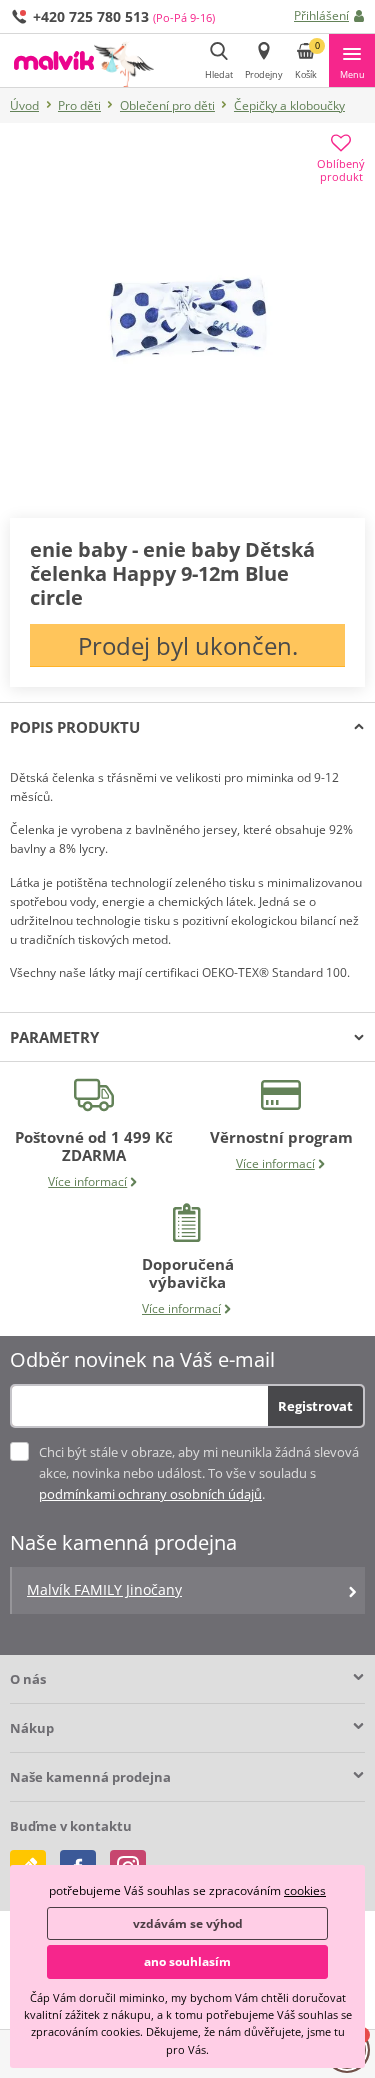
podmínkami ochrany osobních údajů (150, 1494)
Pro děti (79, 105)
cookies (305, 1890)
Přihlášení (321, 15)
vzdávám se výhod (188, 1923)
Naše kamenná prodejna (90, 1777)
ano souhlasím (187, 1961)
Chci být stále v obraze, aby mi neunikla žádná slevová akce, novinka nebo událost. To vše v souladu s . (199, 1473)
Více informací (87, 1181)
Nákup (32, 1728)
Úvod (24, 105)
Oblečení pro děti (167, 105)
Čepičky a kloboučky (289, 105)
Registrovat (315, 1406)
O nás (28, 1679)
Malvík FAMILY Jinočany (104, 1589)
